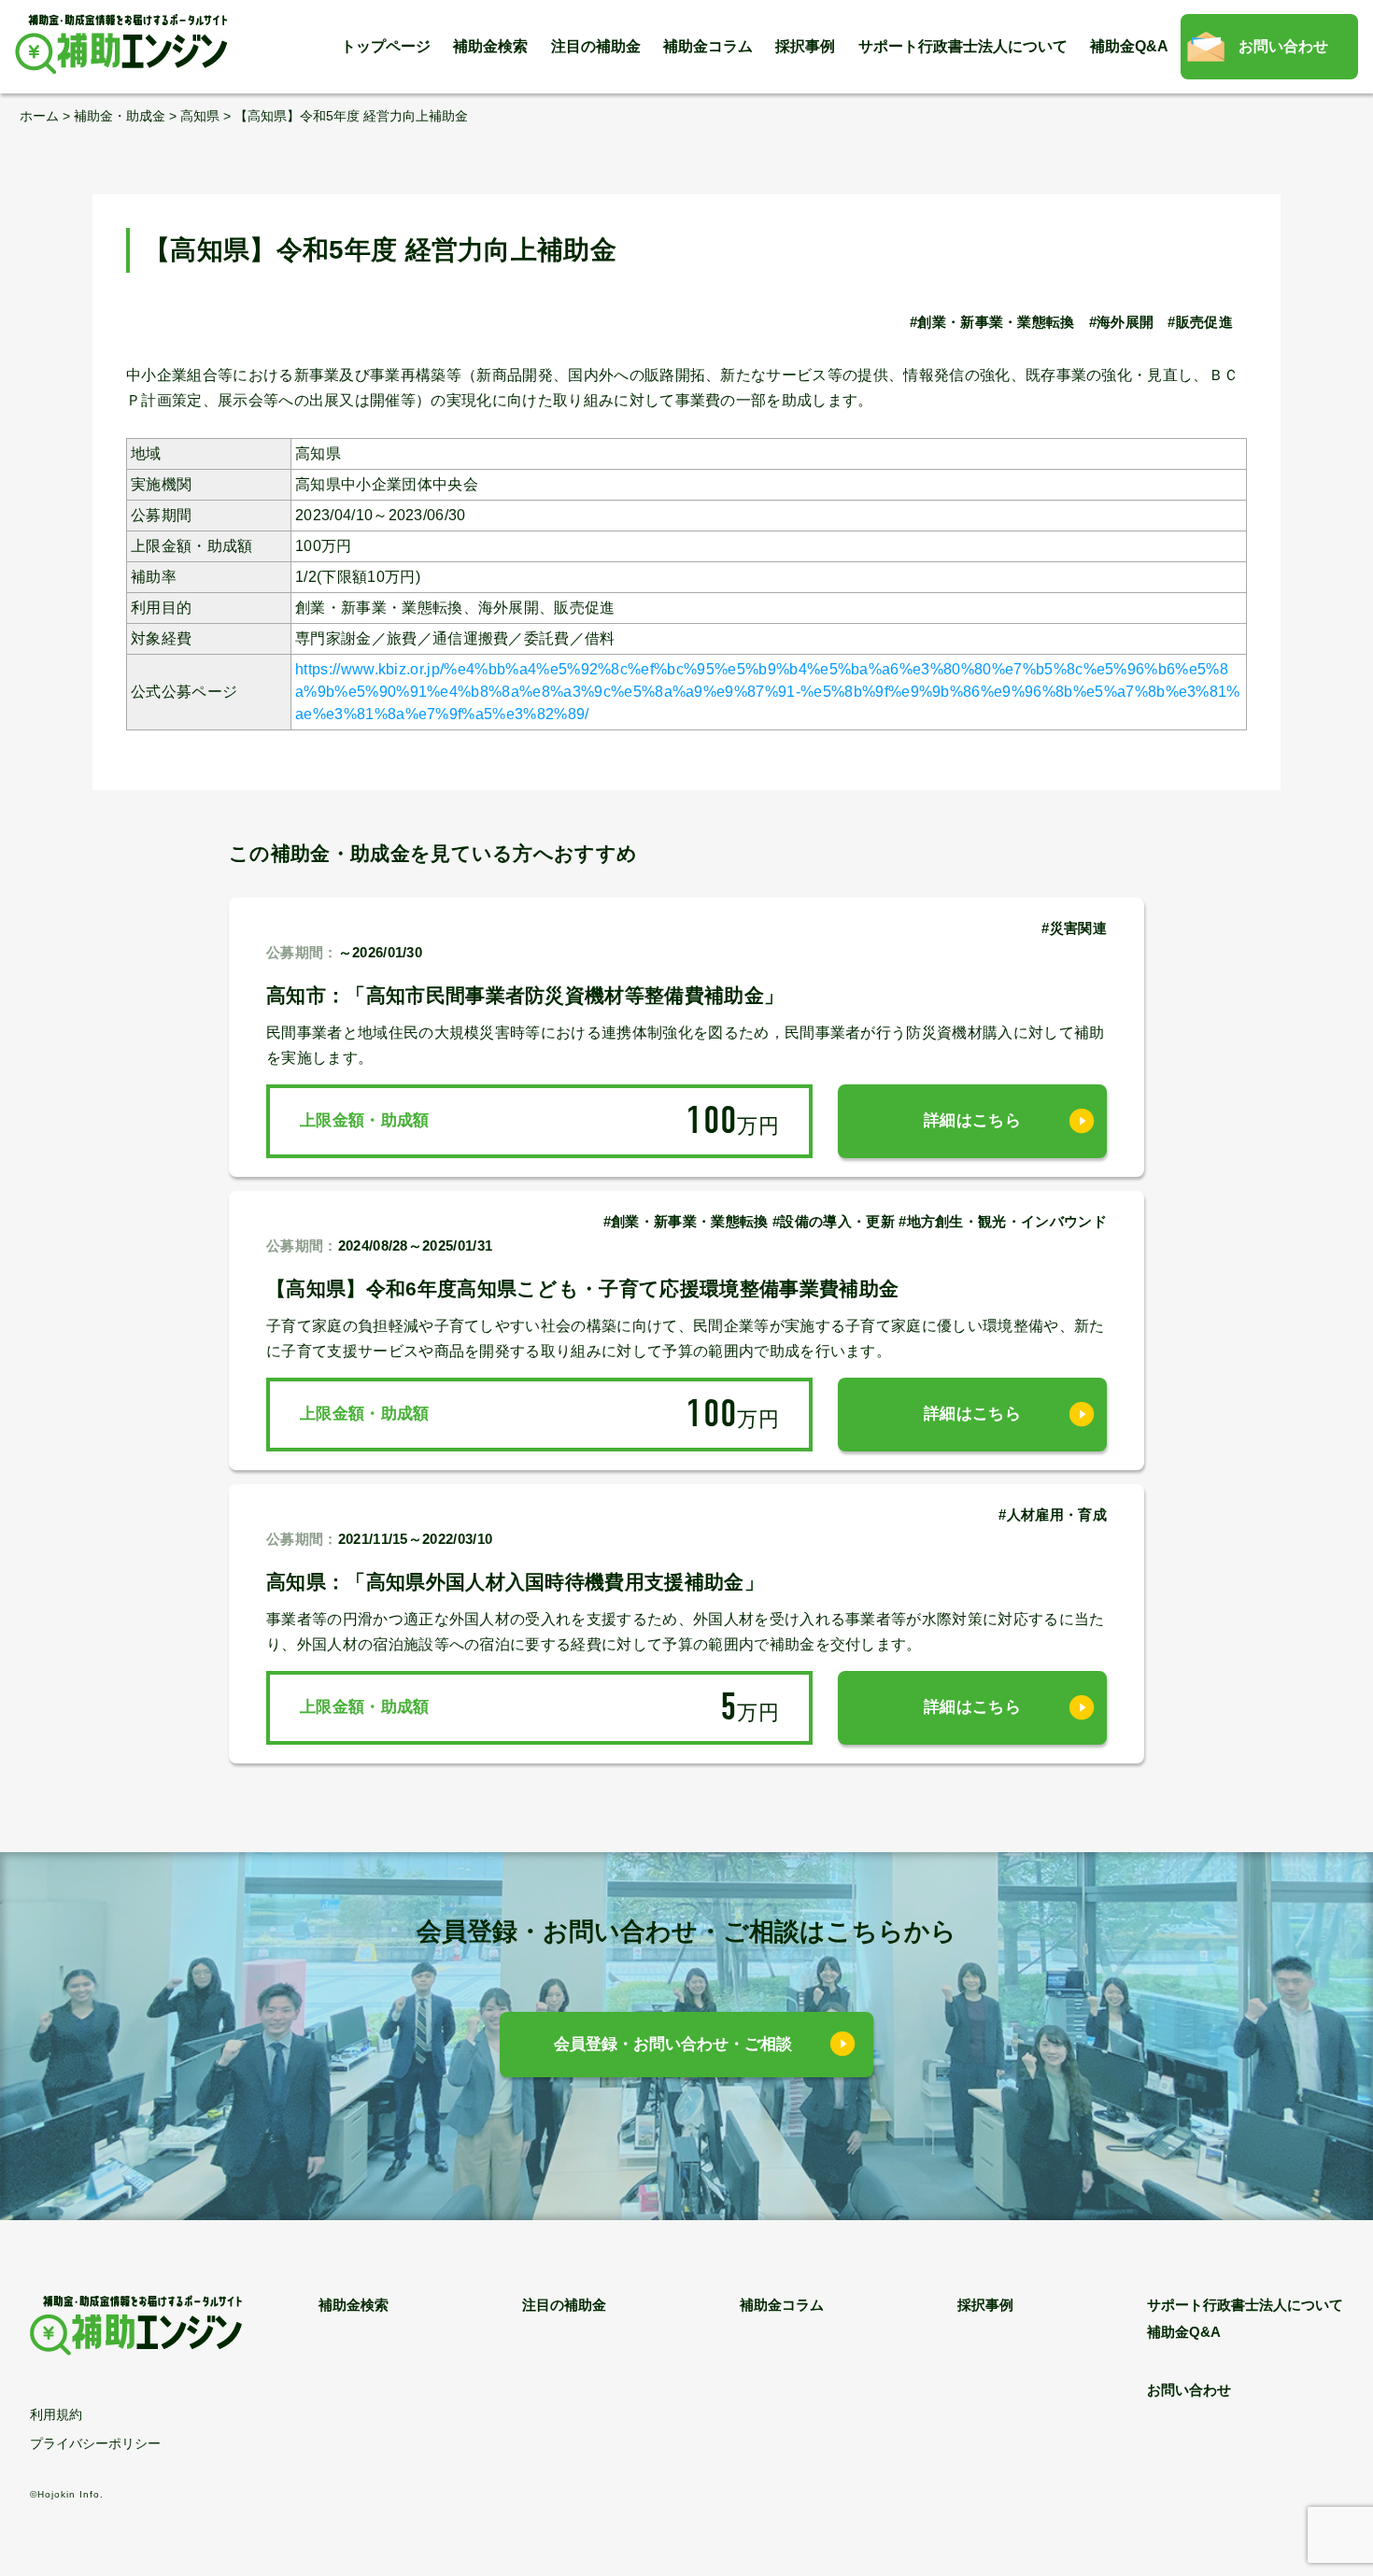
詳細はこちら (972, 1120)
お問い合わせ (1283, 46)
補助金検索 (490, 46)
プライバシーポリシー (95, 2443)
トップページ (386, 46)
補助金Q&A (1129, 46)
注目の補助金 (596, 46)
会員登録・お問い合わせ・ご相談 (673, 2044)
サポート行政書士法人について (963, 46)
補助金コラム (708, 46)
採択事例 (805, 46)
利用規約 (56, 2414)
